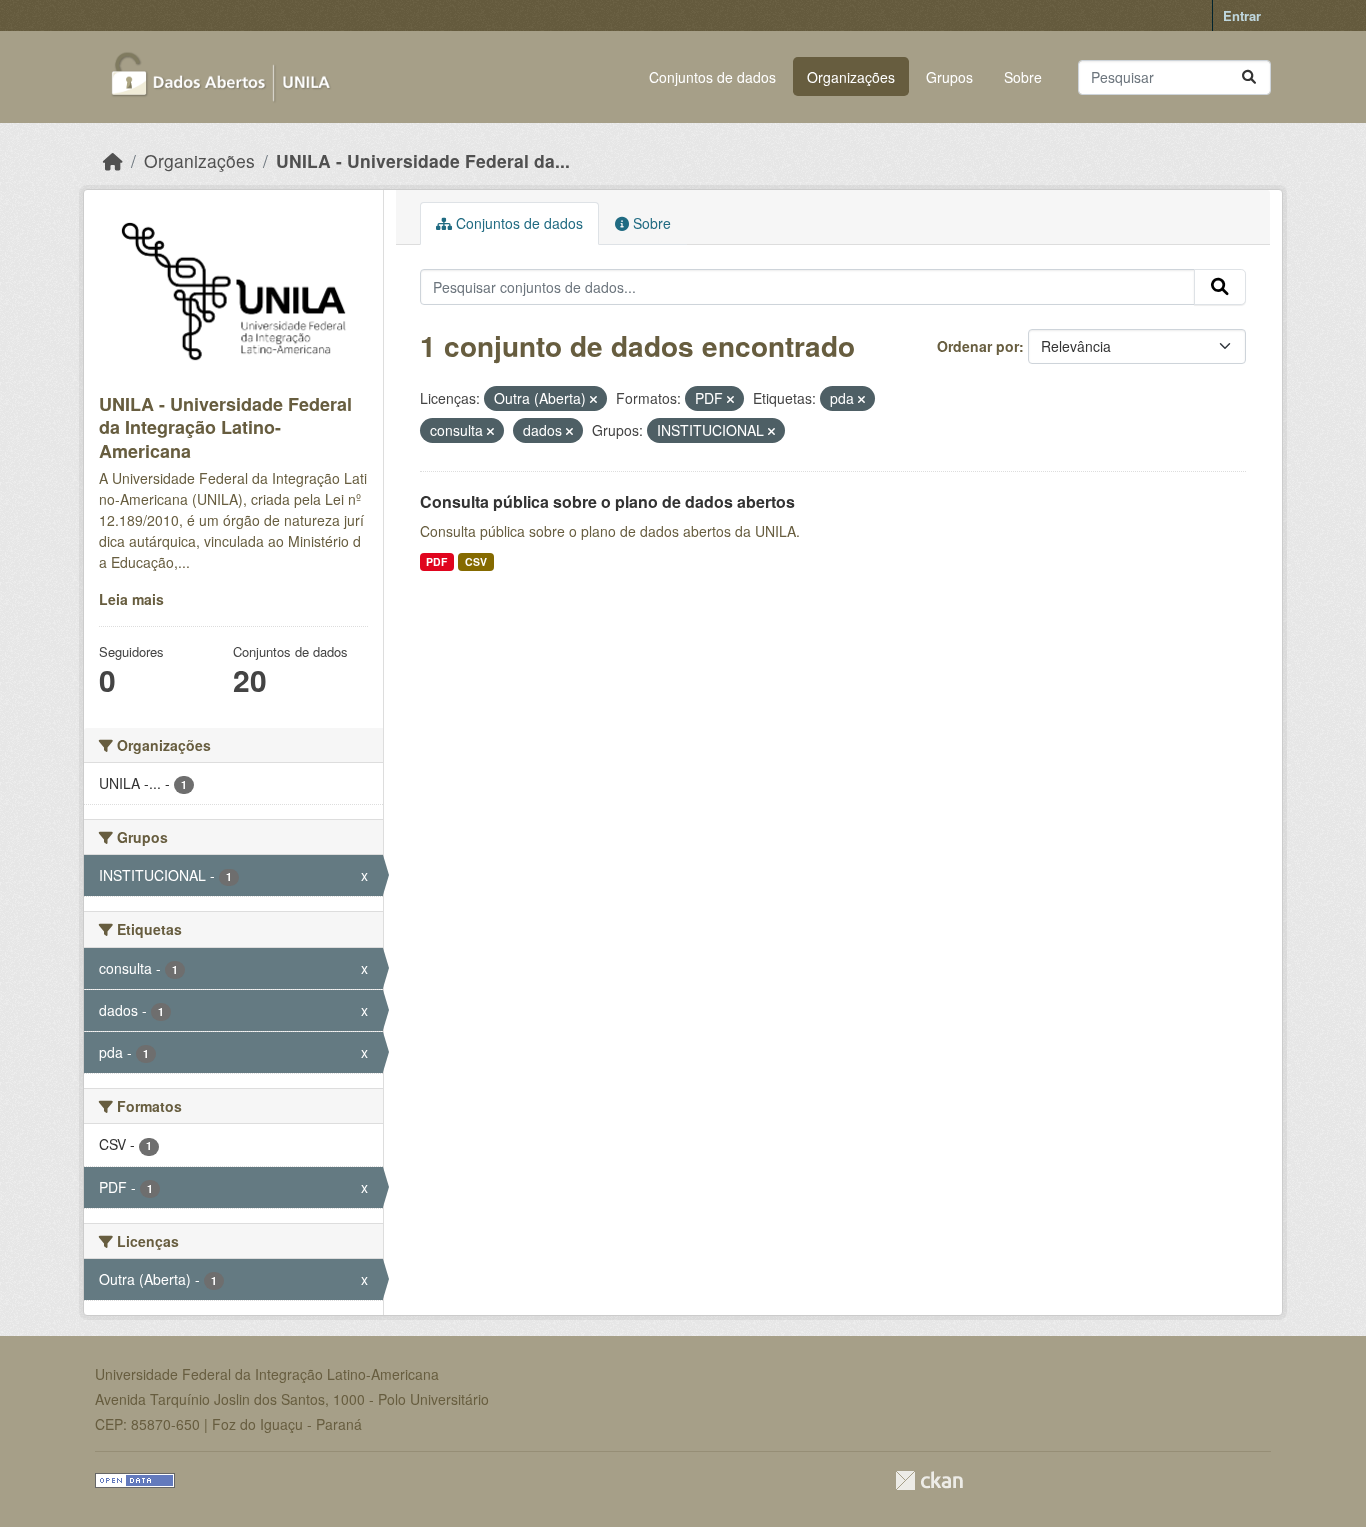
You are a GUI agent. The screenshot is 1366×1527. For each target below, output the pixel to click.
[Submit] (1249, 77)
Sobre (1023, 77)
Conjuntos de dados (712, 77)
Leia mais (131, 599)
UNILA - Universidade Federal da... (423, 160)
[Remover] (593, 399)
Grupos (949, 77)
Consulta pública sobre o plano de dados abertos (607, 501)
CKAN (929, 1480)
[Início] (113, 160)
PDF (436, 561)
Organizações (851, 77)
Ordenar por (978, 346)
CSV (476, 561)
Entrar (1242, 15)
